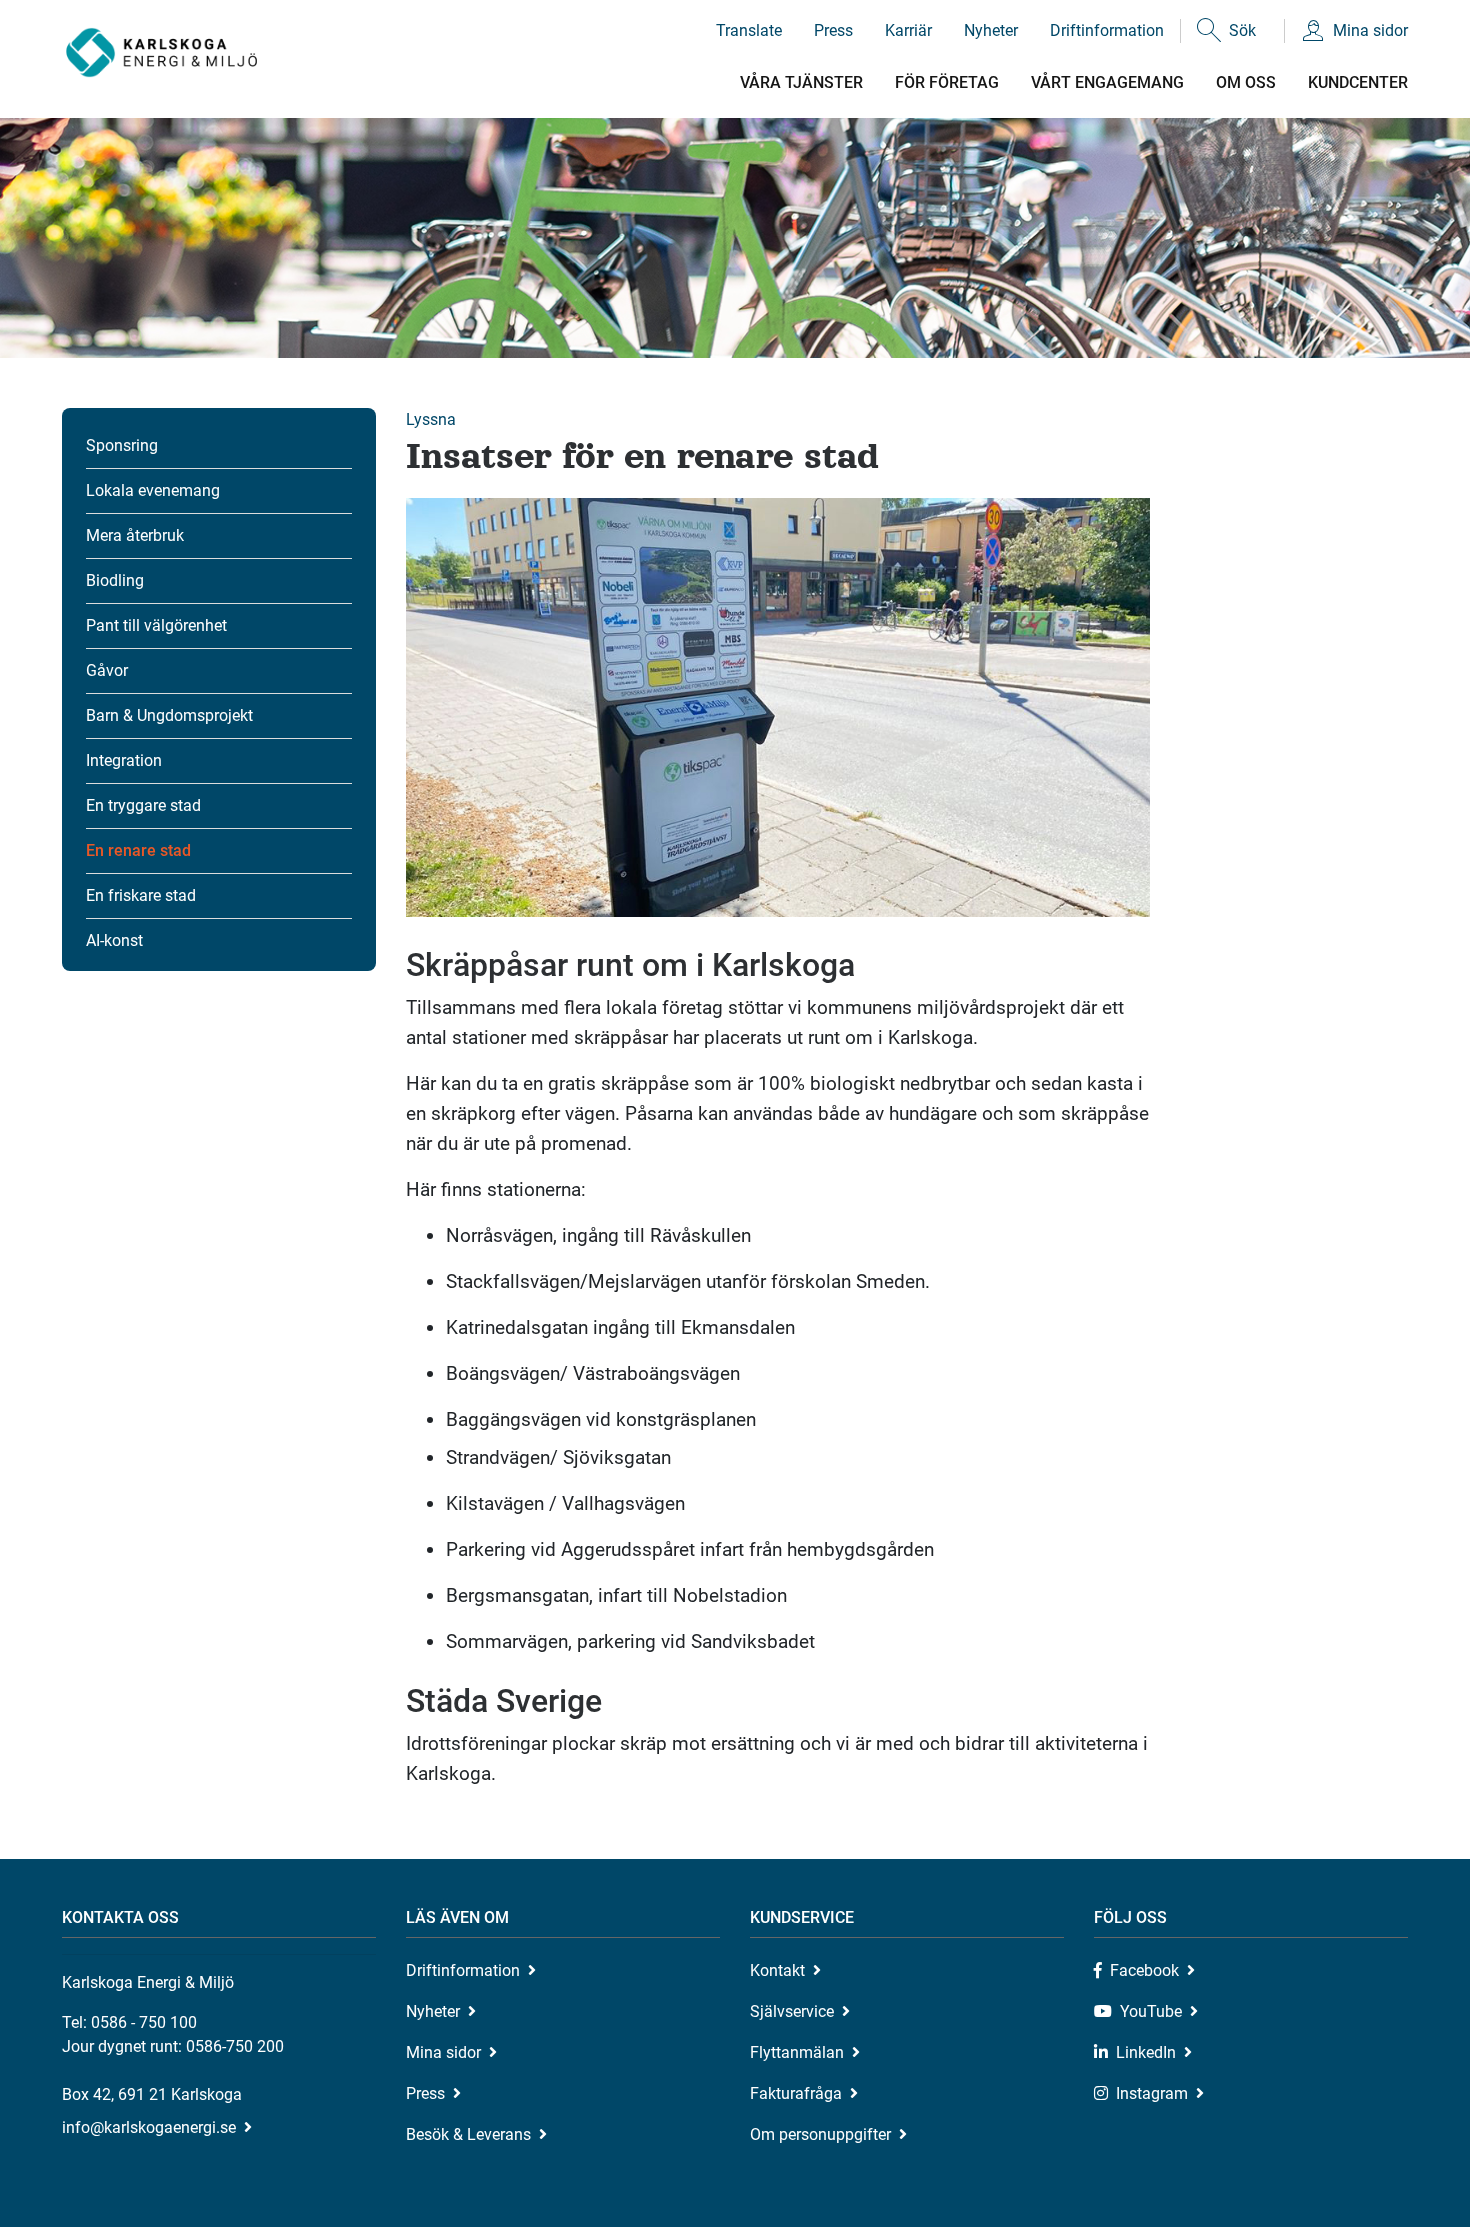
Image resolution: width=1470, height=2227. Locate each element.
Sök (1242, 30)
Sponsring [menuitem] (122, 445)
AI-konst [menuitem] (114, 940)
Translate (749, 30)
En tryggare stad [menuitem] (143, 805)
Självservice (792, 2011)
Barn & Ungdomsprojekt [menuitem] (169, 715)
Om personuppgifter (820, 2134)
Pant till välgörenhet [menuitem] (156, 625)
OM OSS (1246, 82)
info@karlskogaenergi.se (149, 2127)
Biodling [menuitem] (115, 580)
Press (833, 30)
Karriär (908, 30)
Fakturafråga (796, 2093)
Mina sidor (1370, 30)
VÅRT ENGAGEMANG (1107, 82)
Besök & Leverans (468, 2134)
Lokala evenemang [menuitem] (153, 490)
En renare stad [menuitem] (138, 850)
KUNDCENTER (1358, 82)
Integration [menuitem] (124, 760)
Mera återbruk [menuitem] (135, 535)
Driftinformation (1107, 30)
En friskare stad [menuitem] (141, 895)
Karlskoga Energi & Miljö (161, 52)
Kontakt (777, 1970)
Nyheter (991, 30)
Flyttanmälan (797, 2052)
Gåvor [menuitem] (107, 670)
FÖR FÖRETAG (947, 82)
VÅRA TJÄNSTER (801, 82)
